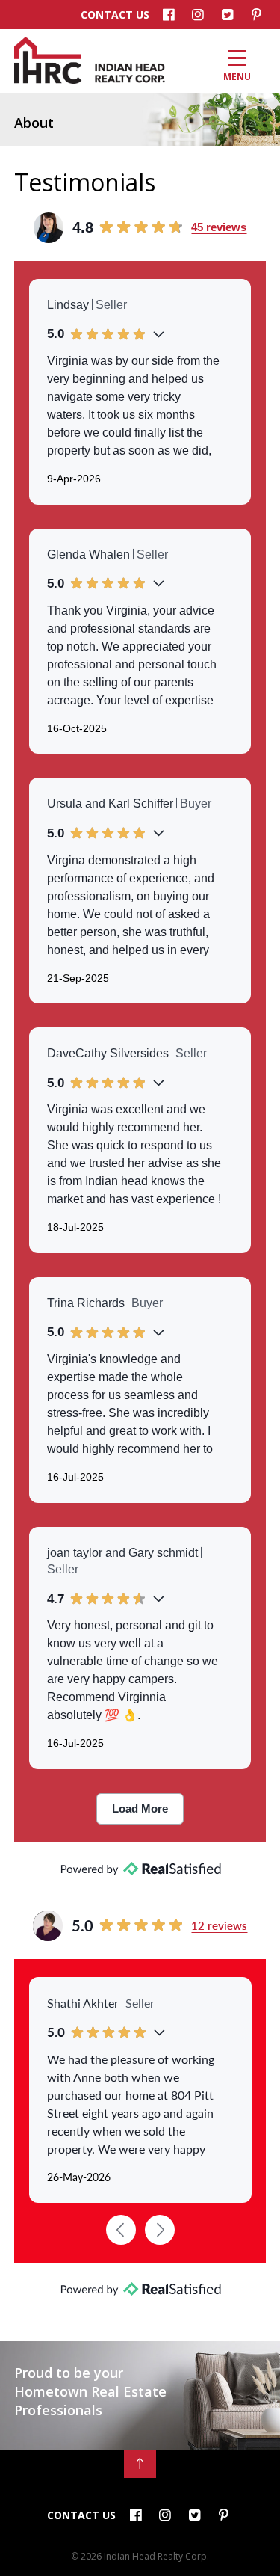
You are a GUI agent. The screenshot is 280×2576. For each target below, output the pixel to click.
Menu (237, 76)
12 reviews (219, 1925)
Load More (140, 1808)
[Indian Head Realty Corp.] (90, 80)
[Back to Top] (140, 2464)
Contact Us (115, 15)
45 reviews (219, 227)
